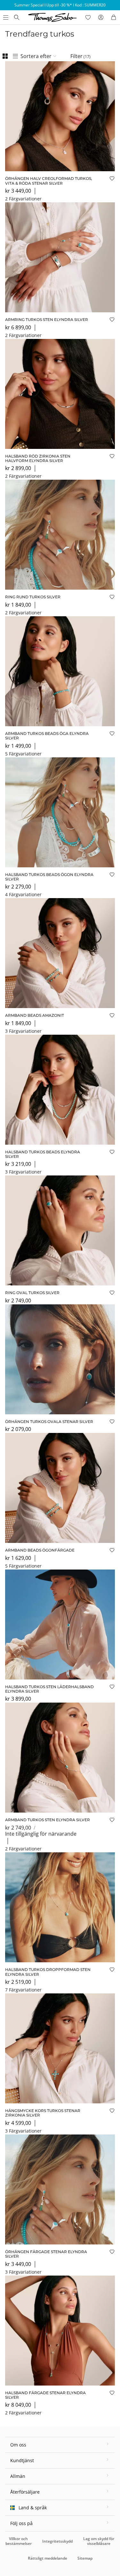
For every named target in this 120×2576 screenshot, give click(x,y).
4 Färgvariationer (23, 894)
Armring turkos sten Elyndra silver (47, 320)
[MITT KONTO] (101, 17)
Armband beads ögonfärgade (40, 1550)
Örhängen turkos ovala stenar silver (49, 1422)
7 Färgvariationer (23, 1990)
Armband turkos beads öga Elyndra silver (47, 736)
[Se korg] (114, 17)
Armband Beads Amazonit (35, 1015)
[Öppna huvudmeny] (5, 17)
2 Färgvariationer (23, 199)
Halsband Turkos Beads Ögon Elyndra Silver (49, 877)
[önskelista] (88, 17)
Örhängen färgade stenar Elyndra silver (46, 2254)
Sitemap (85, 2558)
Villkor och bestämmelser (19, 2541)
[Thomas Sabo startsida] (17, 17)
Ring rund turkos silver (33, 597)
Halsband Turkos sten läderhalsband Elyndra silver (49, 1689)
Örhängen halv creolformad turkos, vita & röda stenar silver (49, 181)
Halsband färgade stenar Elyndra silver (45, 2395)
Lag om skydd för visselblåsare (99, 2541)
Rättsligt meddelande (48, 2558)
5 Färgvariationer (23, 754)
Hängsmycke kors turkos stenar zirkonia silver (43, 2113)
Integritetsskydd (57, 2541)
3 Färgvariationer (23, 1031)
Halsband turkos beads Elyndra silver (43, 1154)
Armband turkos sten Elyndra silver (48, 1820)
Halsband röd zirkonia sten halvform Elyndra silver (38, 458)
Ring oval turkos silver (32, 1293)
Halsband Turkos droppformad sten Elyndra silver (48, 1972)
